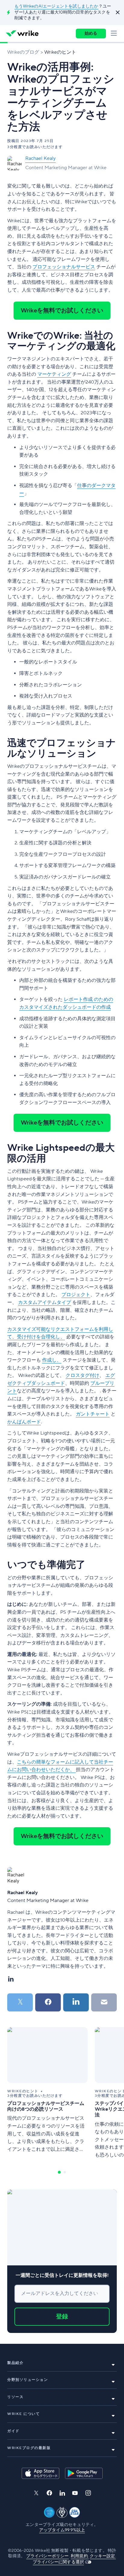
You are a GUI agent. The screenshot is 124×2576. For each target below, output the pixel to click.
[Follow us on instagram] (88, 2493)
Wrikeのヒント (60, 52)
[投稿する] (20, 2002)
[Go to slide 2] (65, 2172)
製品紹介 (15, 2363)
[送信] (104, 2002)
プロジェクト (76, 1295)
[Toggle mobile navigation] (115, 33)
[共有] (48, 2002)
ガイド (13, 2431)
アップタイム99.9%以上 (62, 2530)
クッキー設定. (103, 2556)
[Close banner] (117, 12)
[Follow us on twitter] (36, 2493)
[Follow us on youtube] (75, 2493)
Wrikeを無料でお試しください (62, 311)
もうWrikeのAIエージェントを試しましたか (56, 6)
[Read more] (47, 2093)
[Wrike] (22, 33)
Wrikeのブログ (23, 52)
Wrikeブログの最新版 (29, 2448)
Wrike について (23, 2414)
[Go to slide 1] (59, 2172)
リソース (15, 2397)
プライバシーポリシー (48, 2556)
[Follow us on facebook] (49, 2493)
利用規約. (80, 2556)
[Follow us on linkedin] (62, 2493)
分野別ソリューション (28, 2380)
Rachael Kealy (40, 158)
